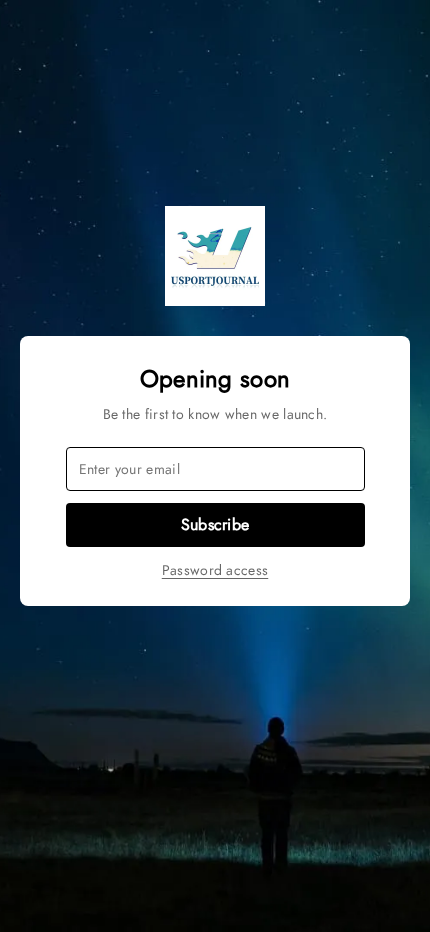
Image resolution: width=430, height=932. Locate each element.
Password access (215, 570)
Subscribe (215, 524)
